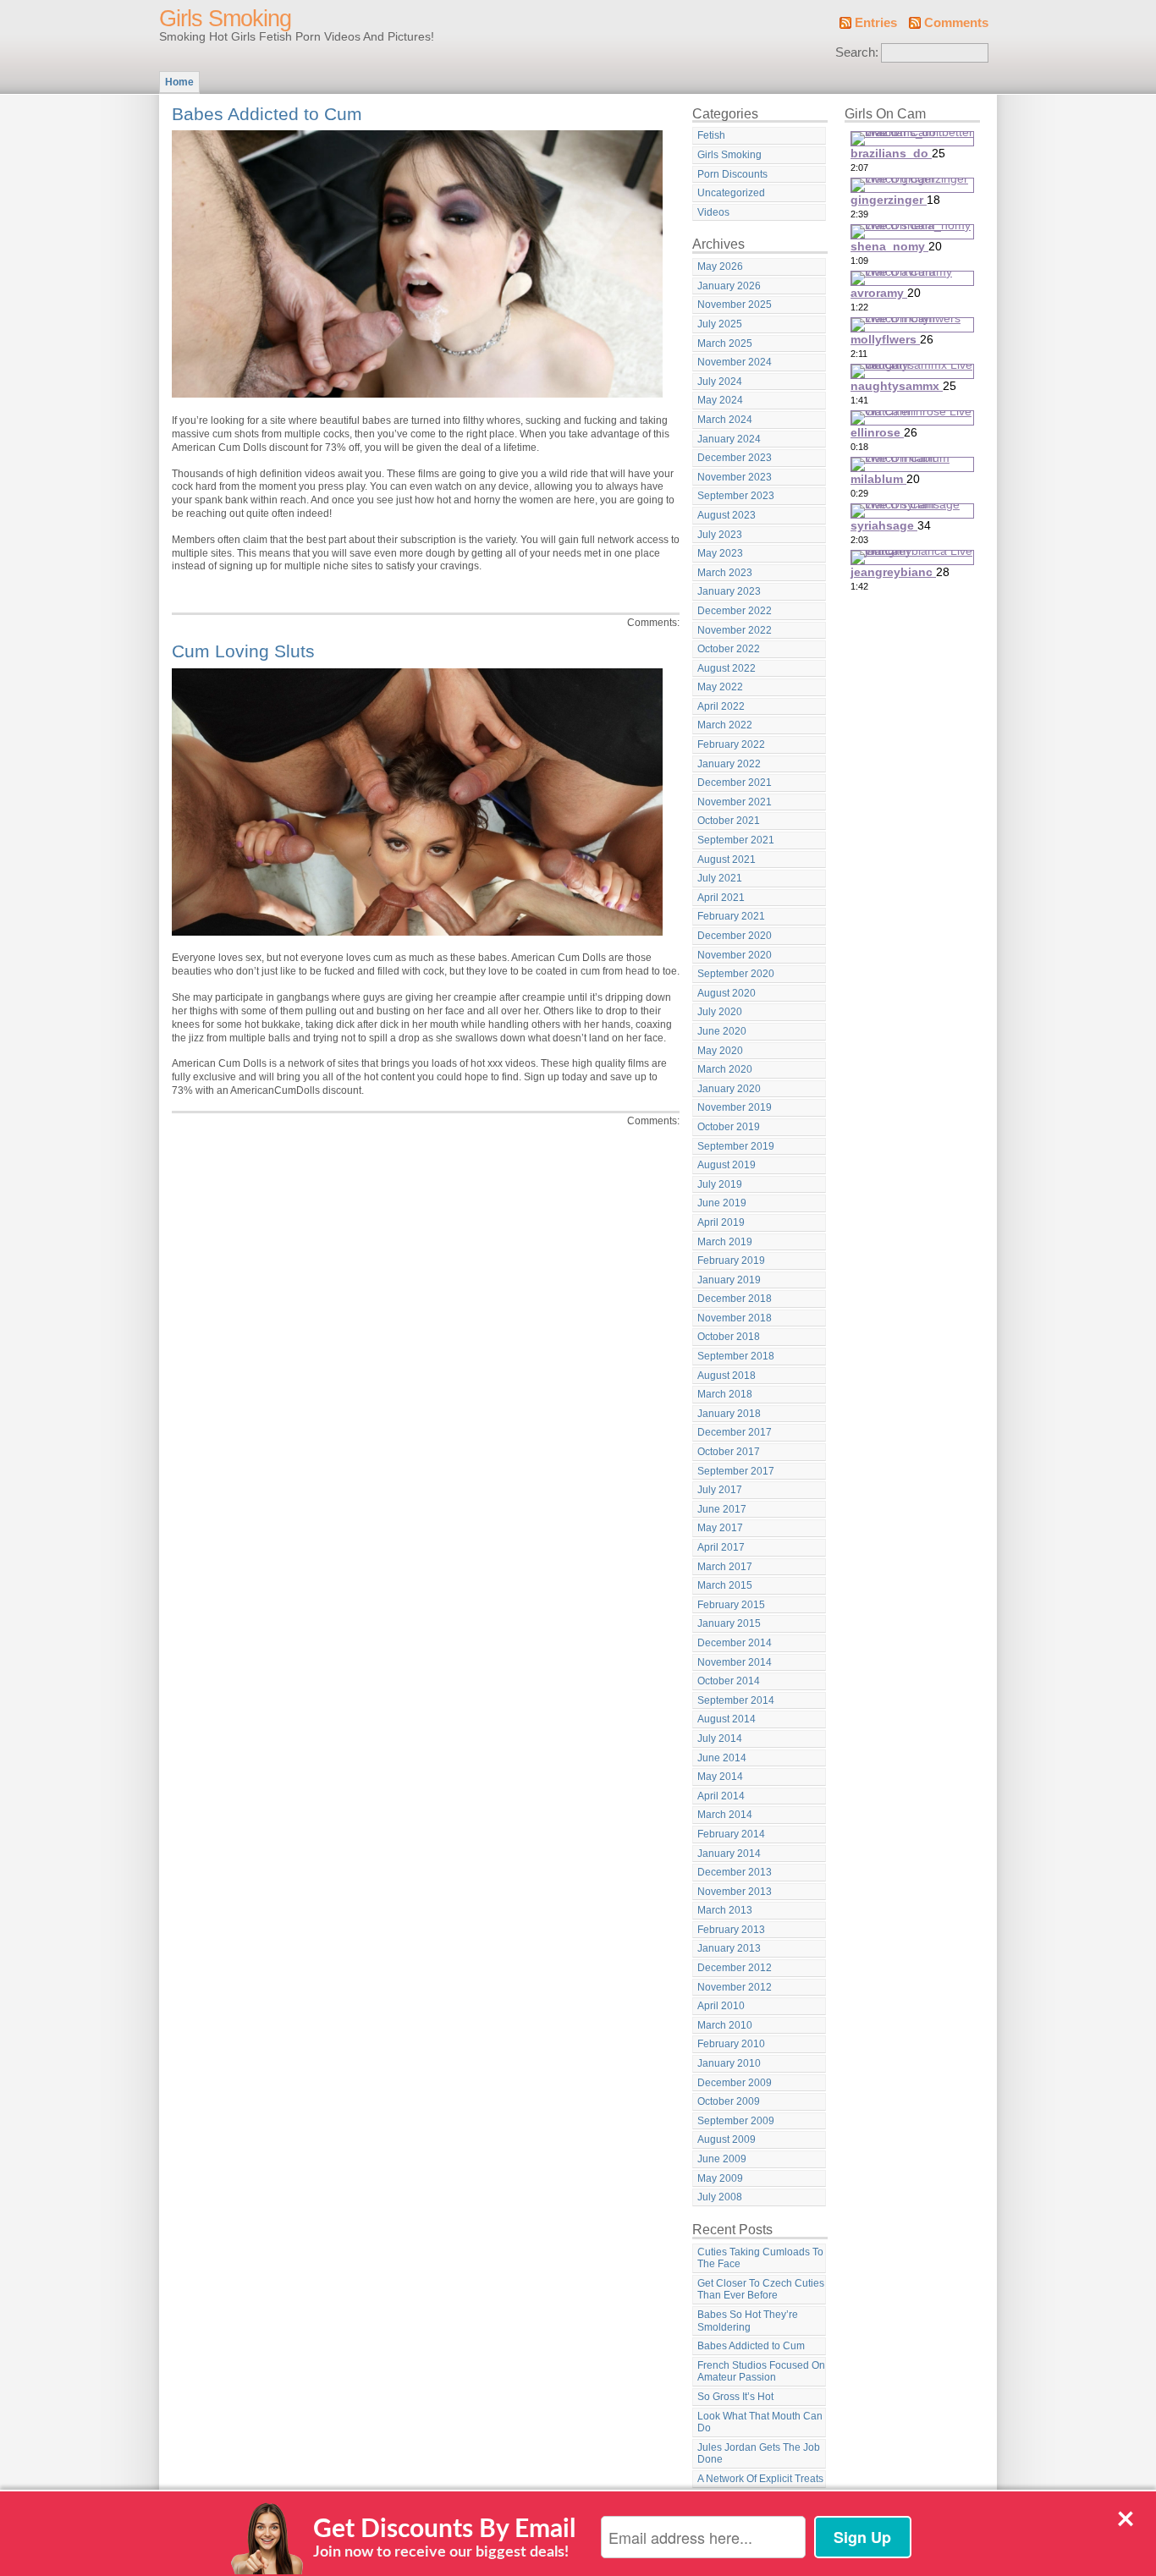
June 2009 (722, 2159)
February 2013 (731, 1930)
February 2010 (731, 2044)
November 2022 (735, 630)
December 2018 (735, 1299)
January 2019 (729, 1280)
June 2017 (722, 1509)
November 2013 (735, 1892)
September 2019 (736, 1146)
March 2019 (725, 1242)
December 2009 (735, 2083)
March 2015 (725, 1585)
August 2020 (727, 993)
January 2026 (729, 286)
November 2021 (735, 802)
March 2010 (725, 2025)
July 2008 (720, 2197)
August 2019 (727, 1165)
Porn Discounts (732, 174)
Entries (876, 23)
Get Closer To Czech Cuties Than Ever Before (761, 2290)
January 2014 (729, 1854)
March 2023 (725, 573)
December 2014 (735, 1643)
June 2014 (722, 1758)
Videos (713, 212)
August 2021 (727, 860)
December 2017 (735, 1432)
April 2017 (721, 1547)
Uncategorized (731, 193)
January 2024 (729, 439)
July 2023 (720, 535)
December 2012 (735, 1968)
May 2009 (720, 2178)
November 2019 (735, 1107)
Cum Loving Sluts (243, 651)
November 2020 (735, 955)
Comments (956, 23)
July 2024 (720, 382)
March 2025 (725, 343)
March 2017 (725, 1567)
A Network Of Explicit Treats (760, 2479)
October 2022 (729, 649)
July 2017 (720, 1490)
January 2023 (729, 591)
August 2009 (727, 2139)
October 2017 (729, 1452)
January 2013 (729, 1948)
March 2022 (725, 725)
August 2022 (727, 668)
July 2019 (720, 1184)
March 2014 (725, 1815)
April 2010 (721, 2006)
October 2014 (729, 1681)
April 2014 (721, 1796)
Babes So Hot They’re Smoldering (748, 2321)
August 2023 (727, 515)
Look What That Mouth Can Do (760, 2422)
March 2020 (725, 1069)
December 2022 (735, 611)
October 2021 (729, 821)
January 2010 (729, 2063)
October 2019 (729, 1127)
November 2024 (735, 362)
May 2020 (720, 1051)
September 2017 (736, 1471)
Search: (857, 52)
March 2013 (725, 1910)
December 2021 (735, 783)
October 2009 (729, 2101)
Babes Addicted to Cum (267, 114)
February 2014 (731, 1834)
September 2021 (736, 840)
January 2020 (729, 1089)
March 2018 (725, 1394)
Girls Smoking (225, 19)
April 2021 (721, 898)
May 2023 (720, 553)
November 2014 (735, 1662)
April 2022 (721, 706)
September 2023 (736, 496)
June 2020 (722, 1031)
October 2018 (729, 1337)
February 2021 (731, 916)
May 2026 (720, 266)
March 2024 (725, 420)
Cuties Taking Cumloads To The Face (760, 2258)
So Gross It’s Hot (735, 2397)
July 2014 (720, 1738)
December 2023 (735, 458)
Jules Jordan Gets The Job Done (759, 2454)
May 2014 (720, 1777)
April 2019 (721, 1222)
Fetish (711, 135)
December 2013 (735, 1872)
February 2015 (731, 1605)
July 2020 (720, 1012)
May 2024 (720, 400)
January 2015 (729, 1623)
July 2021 (720, 878)
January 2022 (729, 764)
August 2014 (727, 1719)
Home (179, 82)
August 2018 (727, 1376)
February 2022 (731, 744)
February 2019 (731, 1261)
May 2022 (720, 687)
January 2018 (729, 1414)
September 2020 (736, 974)
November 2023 (735, 477)
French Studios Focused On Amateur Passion (761, 2372)
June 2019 (722, 1203)
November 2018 (735, 1318)
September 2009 (736, 2121)
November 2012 (735, 1987)
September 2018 (736, 1356)
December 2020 (735, 936)
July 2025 (720, 324)
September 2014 (736, 1700)
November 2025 (735, 305)
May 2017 (720, 1528)
